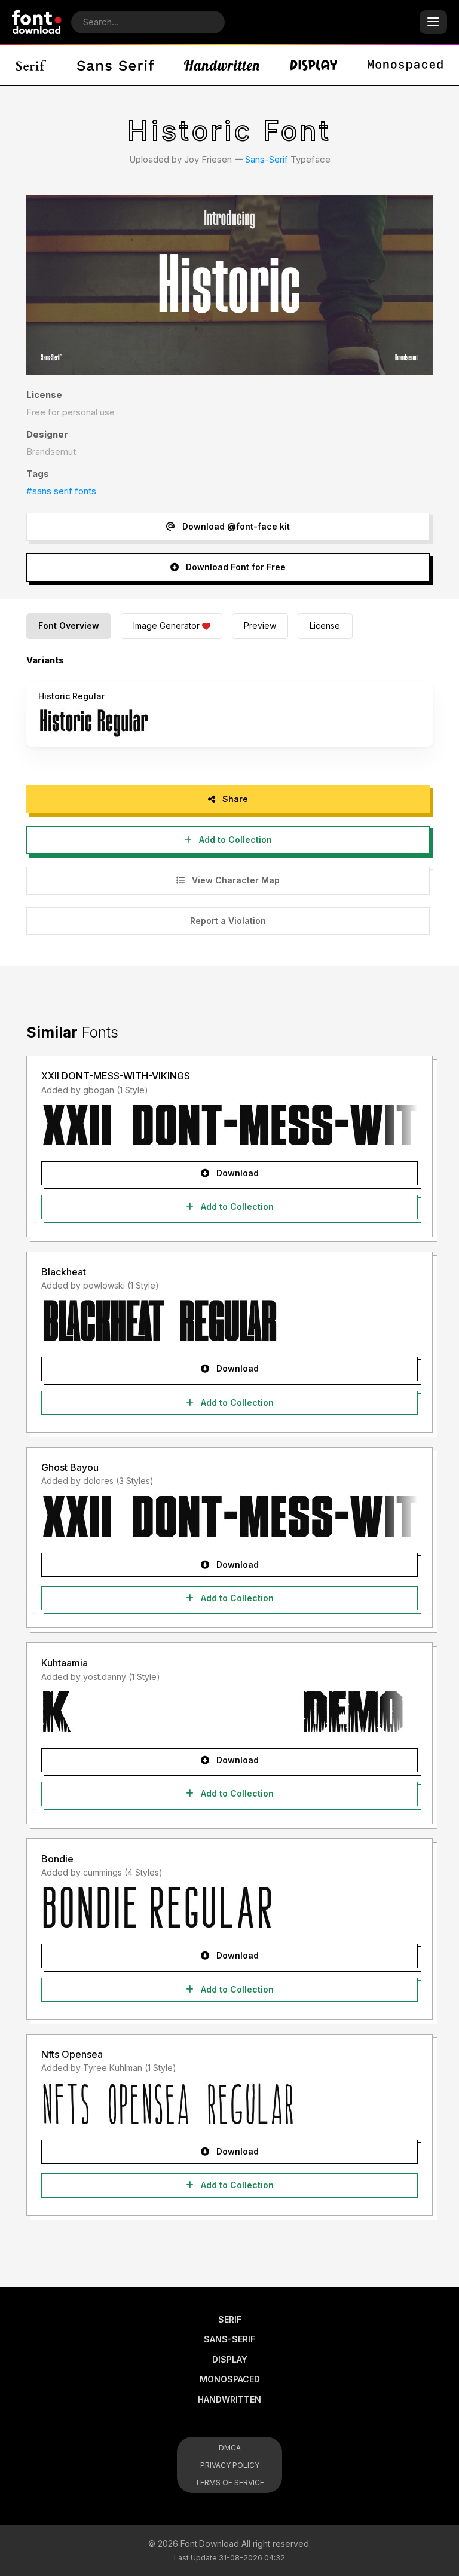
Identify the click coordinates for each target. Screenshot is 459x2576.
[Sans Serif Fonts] (115, 65)
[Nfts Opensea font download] (229, 2103)
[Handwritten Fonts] (222, 65)
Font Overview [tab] (69, 625)
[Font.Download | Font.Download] (37, 22)
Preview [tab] (260, 625)
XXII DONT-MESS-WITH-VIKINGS (116, 1076)
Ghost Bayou (70, 1467)
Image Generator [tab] (166, 625)
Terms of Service (229, 2482)
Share (234, 799)
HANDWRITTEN (229, 2399)
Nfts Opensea (72, 2054)
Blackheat (64, 1272)
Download (236, 1173)
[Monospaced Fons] (405, 65)
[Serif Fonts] (31, 65)
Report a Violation (228, 921)
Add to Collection (234, 839)
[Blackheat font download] (229, 1320)
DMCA (230, 2448)
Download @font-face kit (235, 526)
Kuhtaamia (65, 1663)
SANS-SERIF (229, 2339)
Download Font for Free (235, 567)
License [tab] (325, 625)
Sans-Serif (267, 159)
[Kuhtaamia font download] (229, 1712)
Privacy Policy (230, 2465)
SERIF (230, 2319)
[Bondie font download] (229, 1907)
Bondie (57, 1859)
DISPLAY (230, 2359)
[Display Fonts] (313, 65)
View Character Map (235, 880)
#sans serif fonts (61, 491)
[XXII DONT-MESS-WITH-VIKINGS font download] (229, 1125)
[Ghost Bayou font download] (229, 1516)
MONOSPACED (230, 2379)
